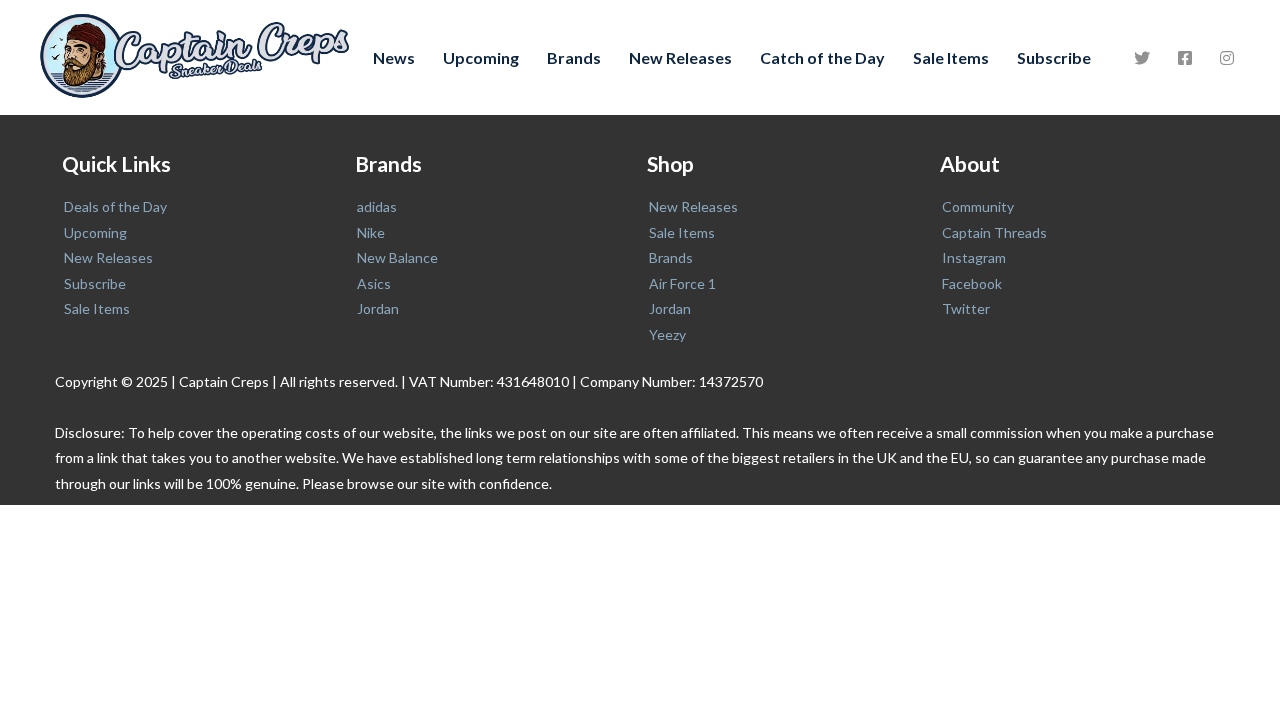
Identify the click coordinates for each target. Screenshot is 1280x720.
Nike (371, 232)
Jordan (378, 308)
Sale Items (951, 57)
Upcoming (481, 57)
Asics (374, 283)
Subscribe (1054, 57)
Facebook (972, 283)
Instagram (974, 257)
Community (978, 206)
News (394, 57)
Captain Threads (994, 232)
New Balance (397, 257)
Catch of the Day (822, 57)
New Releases (680, 57)
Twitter (966, 308)
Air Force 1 (682, 283)
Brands (574, 57)
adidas (377, 206)
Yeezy (667, 334)
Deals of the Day (115, 206)
